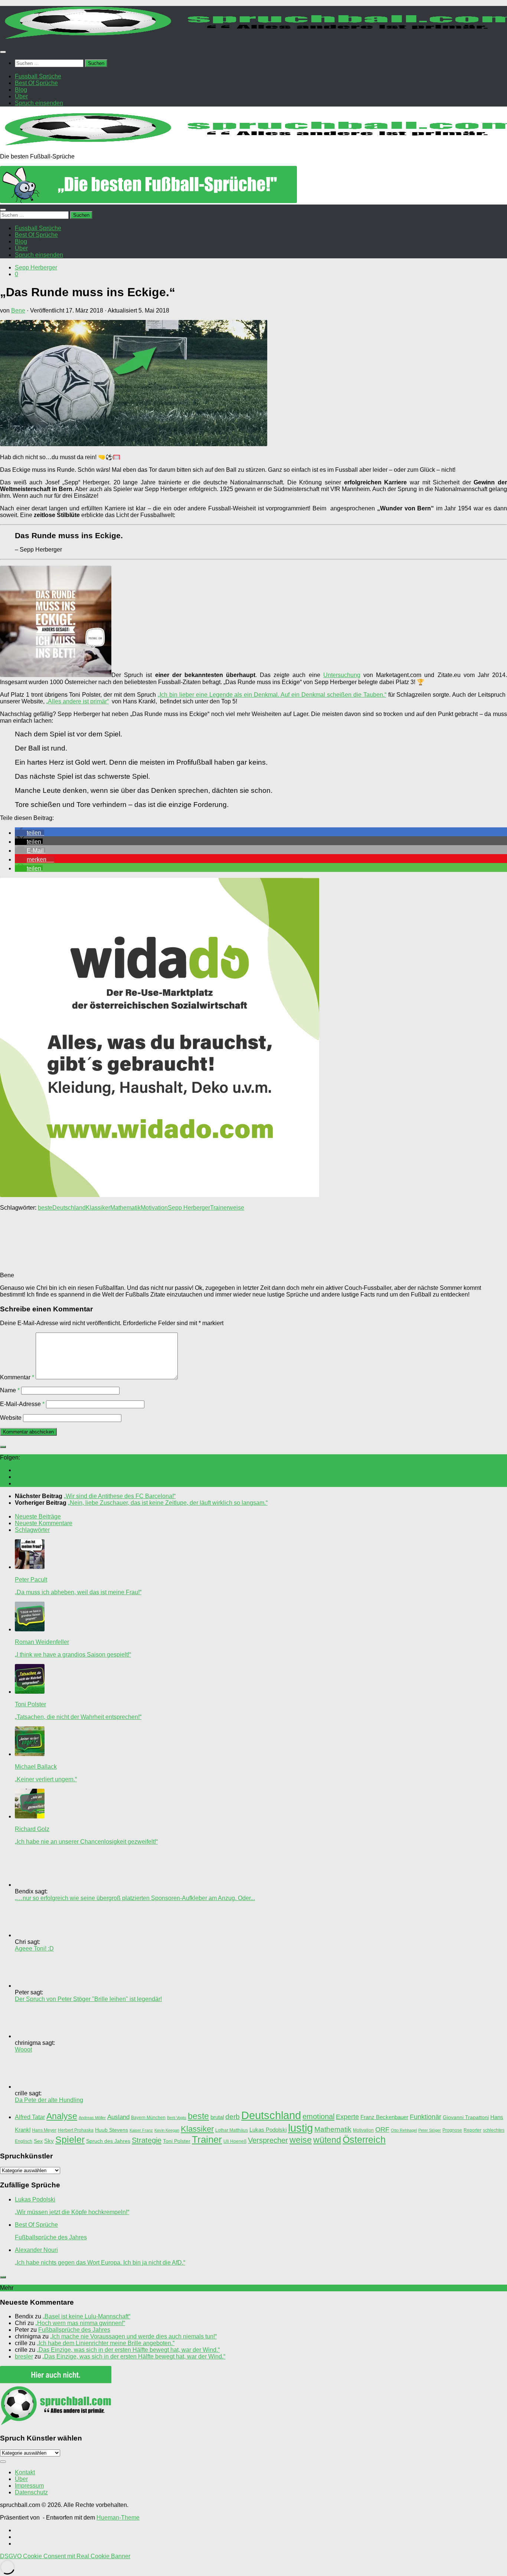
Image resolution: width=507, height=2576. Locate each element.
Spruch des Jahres (108, 2141)
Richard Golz (32, 1829)
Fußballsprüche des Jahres (51, 2237)
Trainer (219, 1208)
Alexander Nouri (36, 2250)
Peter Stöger (430, 2130)
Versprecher (268, 2140)
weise (236, 1208)
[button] (30, 833)
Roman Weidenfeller (42, 1642)
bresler (24, 2356)
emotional (318, 2116)
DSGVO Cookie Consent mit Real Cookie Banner (65, 2556)
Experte (347, 2117)
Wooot (23, 2049)
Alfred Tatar (30, 2117)
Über (21, 2479)
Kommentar (17, 1377)
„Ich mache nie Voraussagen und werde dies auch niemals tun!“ (133, 2336)
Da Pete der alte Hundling (49, 2100)
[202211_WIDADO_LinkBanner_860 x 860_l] (160, 1195)
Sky (49, 2141)
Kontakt (25, 2472)
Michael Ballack (36, 1767)
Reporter (472, 2130)
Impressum (29, 2486)
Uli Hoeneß (235, 2141)
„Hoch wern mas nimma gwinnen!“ (80, 2323)
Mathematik (125, 1208)
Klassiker (98, 1208)
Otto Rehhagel (404, 2130)
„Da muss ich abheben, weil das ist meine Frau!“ (78, 1592)
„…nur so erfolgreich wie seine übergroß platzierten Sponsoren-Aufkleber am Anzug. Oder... (135, 1898)
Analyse (62, 2116)
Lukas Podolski (268, 2130)
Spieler (70, 2140)
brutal (217, 2117)
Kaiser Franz (141, 2130)
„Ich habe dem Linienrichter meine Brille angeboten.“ (106, 2343)
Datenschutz (31, 2492)
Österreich (364, 2139)
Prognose (452, 2130)
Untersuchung (342, 675)
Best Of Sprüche (36, 2225)
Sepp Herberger (36, 267)
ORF (382, 2129)
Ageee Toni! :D (34, 1949)
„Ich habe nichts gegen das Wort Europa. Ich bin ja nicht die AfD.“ (100, 2263)
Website (11, 1418)
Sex (38, 2141)
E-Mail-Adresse (22, 1404)
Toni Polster (30, 1704)
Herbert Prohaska (76, 2130)
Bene (18, 310)
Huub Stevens (112, 2130)
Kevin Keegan (167, 2130)
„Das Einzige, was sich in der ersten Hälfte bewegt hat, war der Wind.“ (128, 2350)
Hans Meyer (44, 2130)
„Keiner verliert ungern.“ (46, 1779)
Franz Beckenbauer (384, 2117)
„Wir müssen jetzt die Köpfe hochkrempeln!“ (72, 2212)
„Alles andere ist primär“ (77, 701)
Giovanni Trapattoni (466, 2117)
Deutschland (69, 1208)
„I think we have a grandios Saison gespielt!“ (73, 1655)
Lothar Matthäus (232, 2130)
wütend (327, 2140)
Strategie (147, 2140)
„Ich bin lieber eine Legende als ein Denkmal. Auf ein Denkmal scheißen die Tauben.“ (272, 695)
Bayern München (148, 2118)
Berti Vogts (177, 2118)
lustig (300, 2128)
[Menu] (3, 52)
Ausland (118, 2117)
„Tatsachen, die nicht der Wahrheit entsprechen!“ (78, 1717)
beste (45, 1208)
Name (10, 1390)
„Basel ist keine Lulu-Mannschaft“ (86, 2316)
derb (233, 2116)
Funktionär (426, 2117)
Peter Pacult (31, 1580)
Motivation (154, 1208)
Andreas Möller (92, 2118)
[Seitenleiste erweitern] (3, 1447)
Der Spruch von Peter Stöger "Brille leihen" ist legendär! (88, 1999)
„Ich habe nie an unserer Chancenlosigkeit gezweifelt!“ (86, 1842)
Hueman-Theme (118, 2518)
